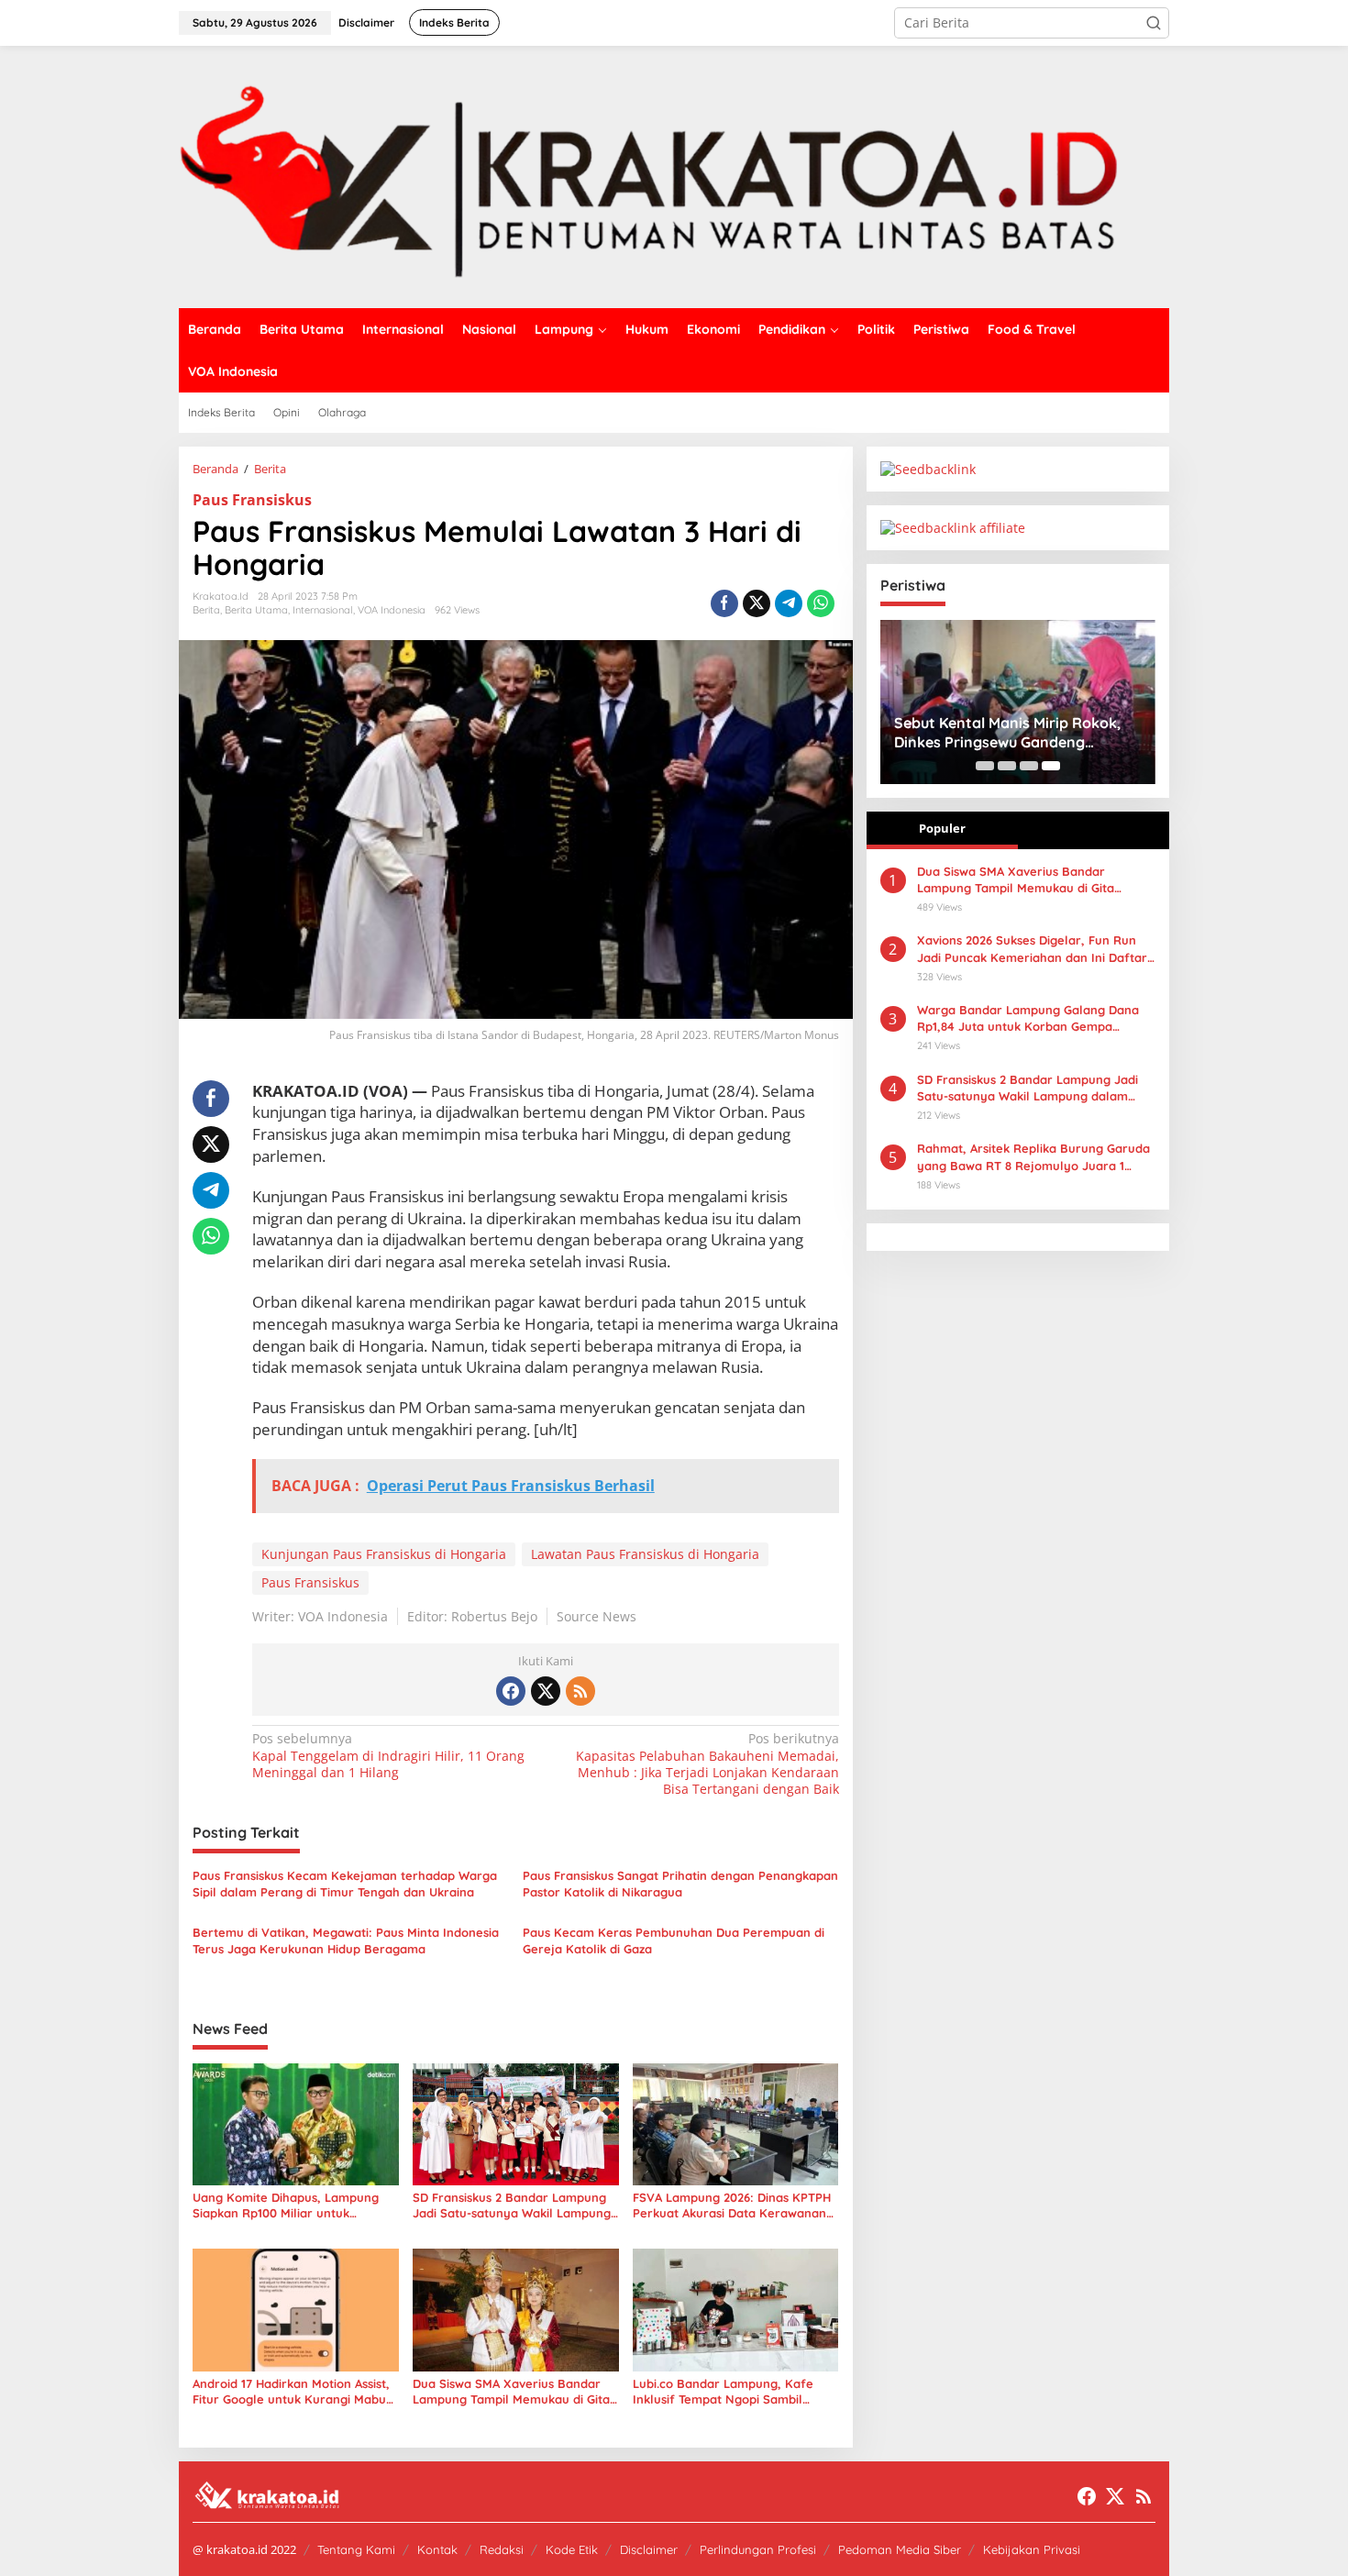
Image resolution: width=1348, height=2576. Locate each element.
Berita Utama (256, 610)
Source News (597, 1616)
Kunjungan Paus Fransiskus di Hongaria (384, 1554)
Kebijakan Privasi (1032, 2549)
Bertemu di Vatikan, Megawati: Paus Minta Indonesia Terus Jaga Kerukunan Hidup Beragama (346, 1940)
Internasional (323, 610)
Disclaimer (649, 2549)
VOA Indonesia (392, 610)
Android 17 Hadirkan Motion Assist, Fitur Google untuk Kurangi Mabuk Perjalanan (293, 2392)
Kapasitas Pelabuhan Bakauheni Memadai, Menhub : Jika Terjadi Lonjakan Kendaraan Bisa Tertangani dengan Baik (707, 1764)
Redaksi (502, 2549)
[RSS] (580, 1691)
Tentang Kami (356, 2549)
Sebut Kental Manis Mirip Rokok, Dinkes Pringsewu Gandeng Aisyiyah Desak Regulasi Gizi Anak (1012, 733)
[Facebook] (511, 1691)
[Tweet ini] (757, 603)
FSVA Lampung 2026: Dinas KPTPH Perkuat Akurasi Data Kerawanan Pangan (732, 2206)
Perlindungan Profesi (758, 2549)
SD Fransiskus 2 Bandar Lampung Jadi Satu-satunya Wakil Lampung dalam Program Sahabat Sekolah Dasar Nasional (512, 2206)
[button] (1154, 23)
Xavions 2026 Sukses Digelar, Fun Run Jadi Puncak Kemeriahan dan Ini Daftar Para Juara (1032, 949)
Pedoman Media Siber (900, 2549)
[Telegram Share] (789, 603)
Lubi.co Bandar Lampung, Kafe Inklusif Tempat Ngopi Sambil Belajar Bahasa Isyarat (723, 2392)
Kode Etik (572, 2549)
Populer (942, 828)
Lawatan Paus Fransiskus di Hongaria (645, 1554)
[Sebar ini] (724, 603)
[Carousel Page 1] (985, 766)
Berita (206, 610)
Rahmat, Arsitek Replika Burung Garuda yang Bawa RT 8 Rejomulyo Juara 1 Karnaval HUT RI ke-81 (1033, 1157)
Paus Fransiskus (252, 500)
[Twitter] (546, 1691)
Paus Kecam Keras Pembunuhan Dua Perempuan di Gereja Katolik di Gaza (674, 1940)
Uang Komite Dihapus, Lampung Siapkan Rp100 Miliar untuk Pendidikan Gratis (286, 2206)
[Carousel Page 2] (1007, 766)
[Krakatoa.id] (674, 176)
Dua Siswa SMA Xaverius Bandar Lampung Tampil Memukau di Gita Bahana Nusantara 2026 (511, 2392)
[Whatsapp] (821, 603)
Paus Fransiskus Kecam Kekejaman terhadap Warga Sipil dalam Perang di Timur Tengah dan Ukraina (345, 1884)
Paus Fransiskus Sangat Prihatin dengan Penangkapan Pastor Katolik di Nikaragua (680, 1884)
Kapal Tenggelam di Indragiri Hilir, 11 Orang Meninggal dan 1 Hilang (388, 1755)
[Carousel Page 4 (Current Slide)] (1051, 766)
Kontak (437, 2549)
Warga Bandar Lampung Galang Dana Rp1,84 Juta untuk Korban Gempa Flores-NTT (1028, 1018)
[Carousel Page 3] (1029, 766)
